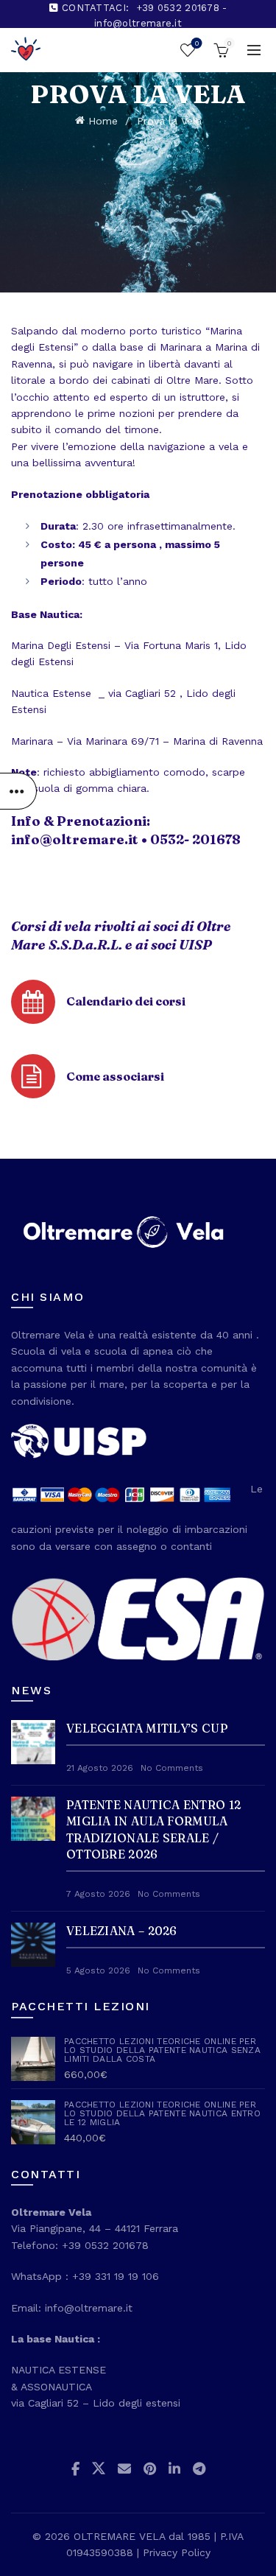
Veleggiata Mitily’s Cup (147, 1728)
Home (103, 121)
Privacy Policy (177, 2552)
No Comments (172, 1768)
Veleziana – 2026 (122, 1931)
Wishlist (197, 43)
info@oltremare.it (75, 839)
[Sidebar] (18, 791)
